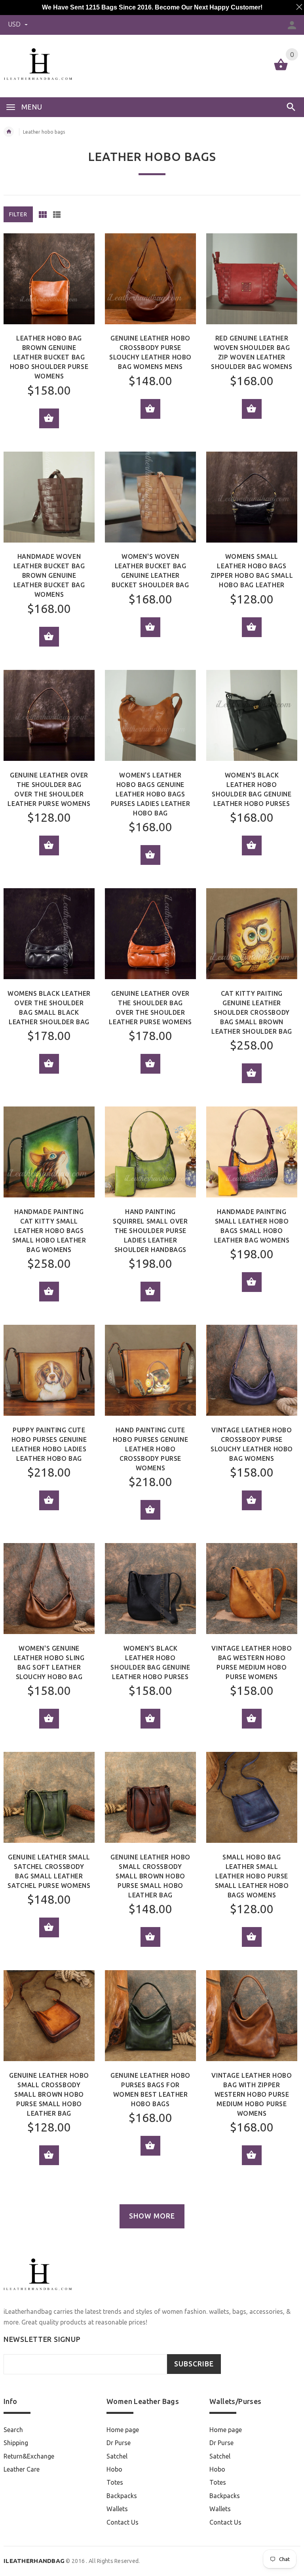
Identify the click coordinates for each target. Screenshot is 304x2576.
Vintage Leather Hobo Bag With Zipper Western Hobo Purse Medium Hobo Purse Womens (252, 2094)
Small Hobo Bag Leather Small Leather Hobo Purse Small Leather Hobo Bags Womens (252, 1876)
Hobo (114, 2469)
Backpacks (122, 2496)
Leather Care (22, 2469)
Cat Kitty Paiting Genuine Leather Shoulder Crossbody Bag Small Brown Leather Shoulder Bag (252, 1012)
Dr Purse (119, 2443)
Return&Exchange (29, 2456)
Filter (18, 214)
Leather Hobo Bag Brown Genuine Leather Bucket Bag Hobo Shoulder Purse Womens (49, 357)
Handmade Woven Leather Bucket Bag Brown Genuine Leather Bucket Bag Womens (49, 575)
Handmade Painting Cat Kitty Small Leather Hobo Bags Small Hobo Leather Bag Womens (49, 1231)
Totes (115, 2482)
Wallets (117, 2509)
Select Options (49, 637)
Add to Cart (49, 418)
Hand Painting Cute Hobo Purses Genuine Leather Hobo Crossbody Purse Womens (150, 1449)
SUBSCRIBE (194, 2364)
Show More (152, 2216)
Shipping (16, 2443)
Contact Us (123, 2522)
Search (13, 2430)
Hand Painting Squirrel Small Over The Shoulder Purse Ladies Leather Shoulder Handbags (150, 1231)
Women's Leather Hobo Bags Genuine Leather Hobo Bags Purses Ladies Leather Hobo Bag (151, 794)
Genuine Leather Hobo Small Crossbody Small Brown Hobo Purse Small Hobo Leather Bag (150, 1876)
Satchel (117, 2456)
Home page (123, 2430)
